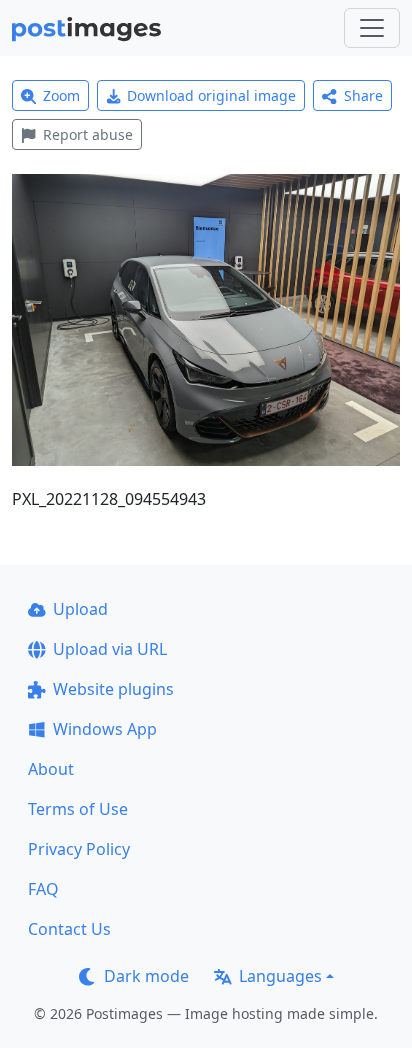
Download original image (211, 95)
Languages (280, 976)
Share (363, 95)
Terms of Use (78, 809)
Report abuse (88, 134)
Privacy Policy (79, 849)
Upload (80, 609)
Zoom (61, 95)
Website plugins (113, 689)
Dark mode (146, 976)
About (51, 769)
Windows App (105, 729)
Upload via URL (110, 649)
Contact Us (69, 929)
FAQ (43, 889)
